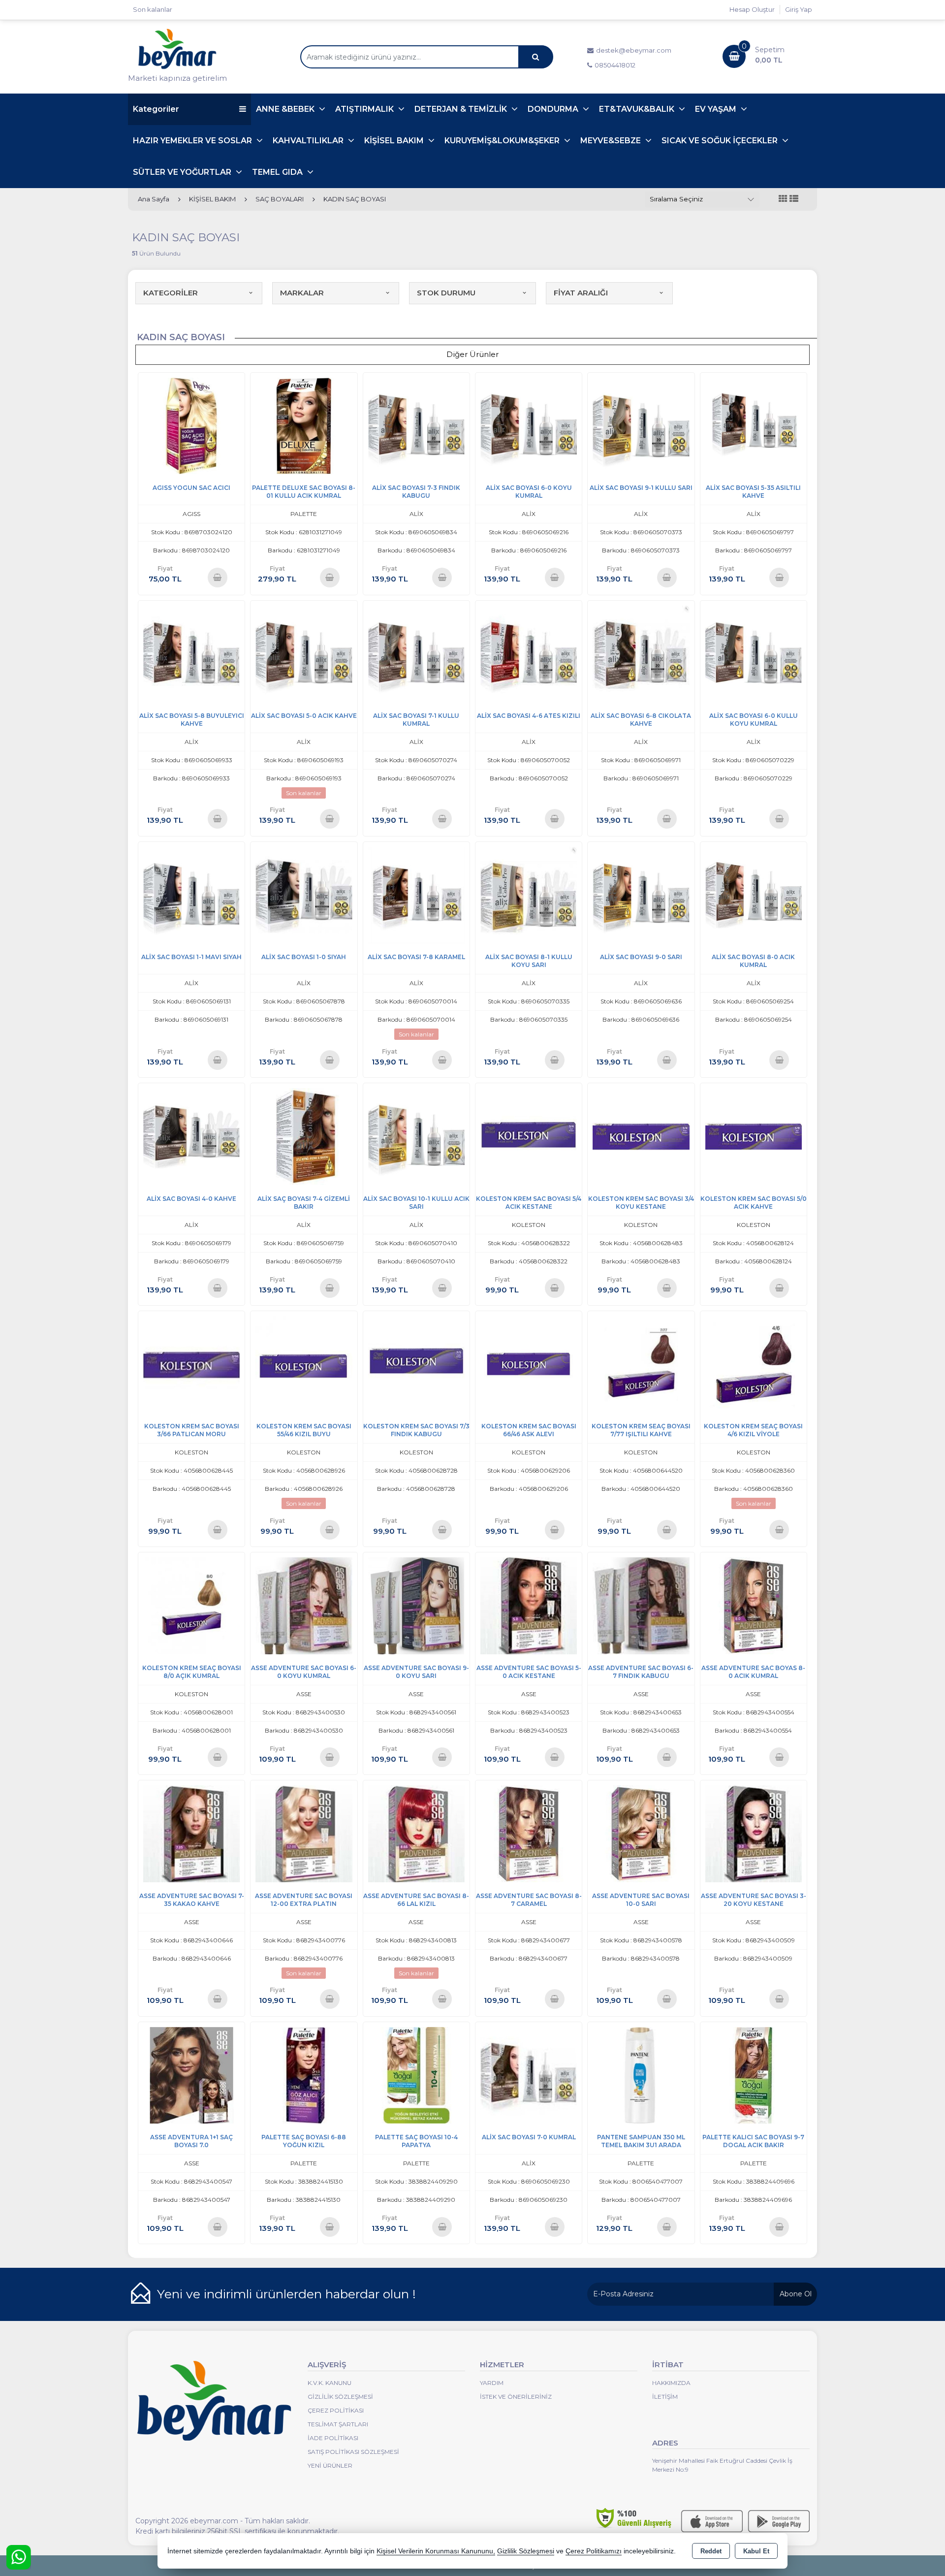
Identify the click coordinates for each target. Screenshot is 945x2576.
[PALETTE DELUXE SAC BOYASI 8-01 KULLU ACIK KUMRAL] (304, 425)
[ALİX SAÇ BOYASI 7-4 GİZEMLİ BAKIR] (304, 1136)
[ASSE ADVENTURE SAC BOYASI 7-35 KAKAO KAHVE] (191, 1833)
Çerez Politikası (336, 2410)
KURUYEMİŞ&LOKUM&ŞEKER (503, 141)
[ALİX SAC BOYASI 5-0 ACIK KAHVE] (304, 653)
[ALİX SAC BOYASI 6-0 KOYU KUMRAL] (529, 425)
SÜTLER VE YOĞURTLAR (183, 172)
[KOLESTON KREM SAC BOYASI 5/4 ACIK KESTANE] (529, 1136)
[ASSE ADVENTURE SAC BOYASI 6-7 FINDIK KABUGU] (641, 1605)
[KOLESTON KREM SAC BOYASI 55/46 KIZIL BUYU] (304, 1364)
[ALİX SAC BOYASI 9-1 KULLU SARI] (641, 425)
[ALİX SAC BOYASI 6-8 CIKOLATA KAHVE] (641, 653)
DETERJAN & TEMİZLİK (462, 109)
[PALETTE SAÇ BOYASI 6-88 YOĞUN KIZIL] (304, 2075)
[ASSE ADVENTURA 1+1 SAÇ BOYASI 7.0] (191, 2075)
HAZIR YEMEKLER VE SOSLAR (193, 141)
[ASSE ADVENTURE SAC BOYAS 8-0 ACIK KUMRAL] (754, 1605)
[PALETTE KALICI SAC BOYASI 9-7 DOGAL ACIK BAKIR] (754, 2075)
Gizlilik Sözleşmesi (340, 2397)
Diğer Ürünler (472, 354)
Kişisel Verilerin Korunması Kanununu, (436, 2551)
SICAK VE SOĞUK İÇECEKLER (721, 141)
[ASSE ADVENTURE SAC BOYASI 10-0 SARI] (641, 1833)
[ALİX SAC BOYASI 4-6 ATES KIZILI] (529, 653)
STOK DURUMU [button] (446, 293)
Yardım (492, 2383)
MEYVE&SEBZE (612, 141)
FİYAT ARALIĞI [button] (581, 293)
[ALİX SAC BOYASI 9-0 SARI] (641, 894)
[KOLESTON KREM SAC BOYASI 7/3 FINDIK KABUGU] (416, 1364)
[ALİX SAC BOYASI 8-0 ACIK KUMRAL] (754, 894)
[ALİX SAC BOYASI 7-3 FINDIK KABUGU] (416, 425)
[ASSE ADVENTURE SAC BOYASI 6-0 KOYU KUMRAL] (304, 1605)
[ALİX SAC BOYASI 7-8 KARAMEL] (416, 894)
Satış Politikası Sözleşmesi (353, 2452)
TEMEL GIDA (278, 172)
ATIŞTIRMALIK (365, 109)
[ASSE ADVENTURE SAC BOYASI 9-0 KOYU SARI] (416, 1605)
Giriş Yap (799, 9)
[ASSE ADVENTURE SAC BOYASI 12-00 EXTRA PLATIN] (304, 1833)
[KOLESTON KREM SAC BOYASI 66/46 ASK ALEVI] (529, 1364)
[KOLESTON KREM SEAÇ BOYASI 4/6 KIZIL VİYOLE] (754, 1364)
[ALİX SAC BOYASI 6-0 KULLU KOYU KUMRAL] (754, 653)
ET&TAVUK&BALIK (638, 109)
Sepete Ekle (217, 577)
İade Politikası (333, 2438)
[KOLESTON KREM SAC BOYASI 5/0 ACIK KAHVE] (754, 1136)
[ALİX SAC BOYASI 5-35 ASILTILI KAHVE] (754, 425)
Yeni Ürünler (330, 2465)
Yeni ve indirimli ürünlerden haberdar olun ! (286, 2294)
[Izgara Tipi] (783, 199)
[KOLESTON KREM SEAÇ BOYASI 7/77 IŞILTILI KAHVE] (641, 1364)
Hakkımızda (671, 2383)
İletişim (665, 2397)
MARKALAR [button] (302, 293)
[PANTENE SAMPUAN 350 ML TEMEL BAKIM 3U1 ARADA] (641, 2075)
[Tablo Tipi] (794, 199)
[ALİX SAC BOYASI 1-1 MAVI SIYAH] (191, 894)
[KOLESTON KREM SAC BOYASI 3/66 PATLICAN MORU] (191, 1364)
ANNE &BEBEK (286, 109)
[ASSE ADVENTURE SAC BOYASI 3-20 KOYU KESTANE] (754, 1833)
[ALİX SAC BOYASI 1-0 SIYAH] (304, 894)
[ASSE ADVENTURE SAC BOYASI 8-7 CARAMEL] (529, 1833)
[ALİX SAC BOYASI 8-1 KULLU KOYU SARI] (529, 894)
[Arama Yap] (535, 57)
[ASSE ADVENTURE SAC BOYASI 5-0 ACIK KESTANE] (529, 1605)
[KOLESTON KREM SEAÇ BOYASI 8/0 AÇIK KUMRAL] (191, 1605)
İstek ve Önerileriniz (516, 2397)
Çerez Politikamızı (594, 2551)
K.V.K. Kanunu (330, 2383)
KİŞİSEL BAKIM (395, 141)
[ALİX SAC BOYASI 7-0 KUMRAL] (529, 2075)
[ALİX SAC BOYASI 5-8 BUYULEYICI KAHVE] (191, 653)
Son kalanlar (153, 9)
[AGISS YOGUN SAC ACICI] (191, 425)
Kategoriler (156, 109)
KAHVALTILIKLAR (309, 141)
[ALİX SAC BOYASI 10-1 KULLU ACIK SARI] (416, 1136)
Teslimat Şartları (338, 2424)
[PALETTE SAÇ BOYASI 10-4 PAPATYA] (416, 2075)
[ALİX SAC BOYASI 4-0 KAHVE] (191, 1136)
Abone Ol (796, 2294)
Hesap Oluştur (752, 9)
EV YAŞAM (717, 109)
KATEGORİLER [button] (171, 293)
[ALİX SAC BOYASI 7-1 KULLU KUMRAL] (416, 653)
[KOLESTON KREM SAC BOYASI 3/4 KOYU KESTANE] (641, 1136)
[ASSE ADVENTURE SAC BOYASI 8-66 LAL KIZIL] (416, 1833)
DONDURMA (554, 109)
